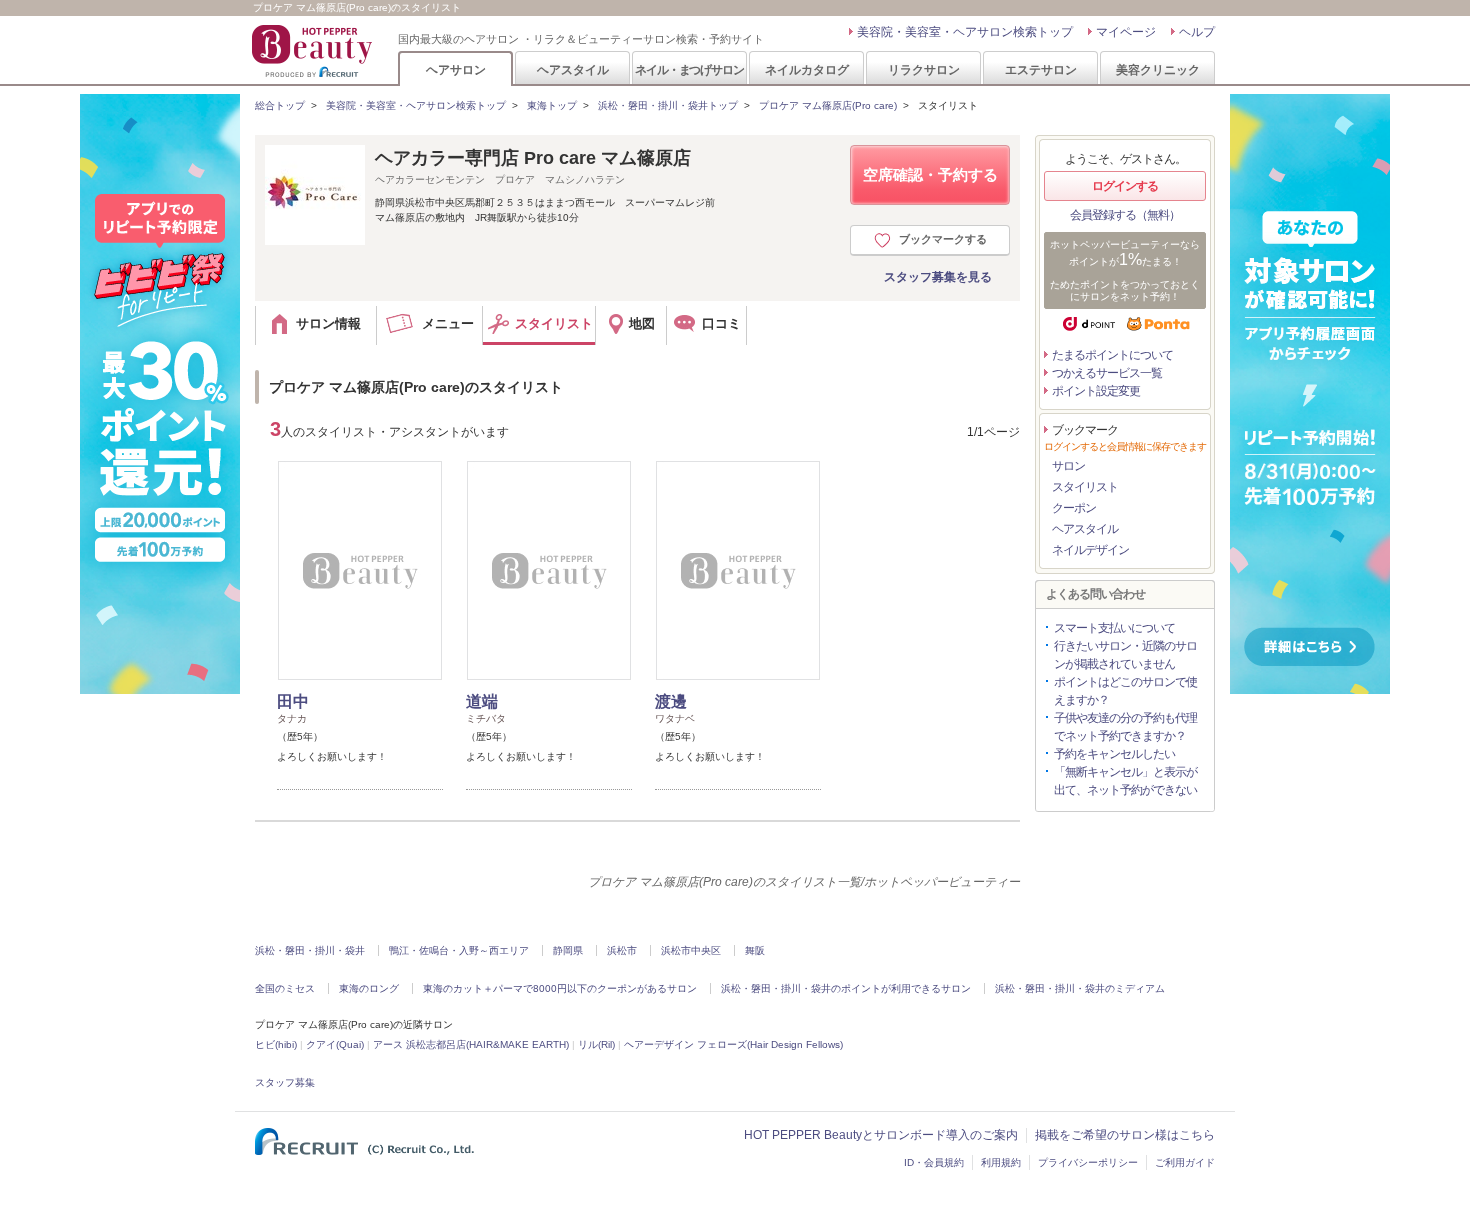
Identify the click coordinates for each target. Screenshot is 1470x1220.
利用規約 (1001, 1162)
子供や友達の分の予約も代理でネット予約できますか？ (1125, 727)
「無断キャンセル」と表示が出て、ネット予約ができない (1125, 781)
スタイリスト (1085, 487)
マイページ (1126, 32)
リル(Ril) (596, 1044)
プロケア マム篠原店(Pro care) (828, 105)
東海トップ (552, 105)
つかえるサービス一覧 (1107, 373)
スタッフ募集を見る (938, 277)
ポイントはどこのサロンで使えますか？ (1125, 691)
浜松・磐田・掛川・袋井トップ (668, 105)
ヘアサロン (456, 69)
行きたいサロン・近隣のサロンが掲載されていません (1125, 655)
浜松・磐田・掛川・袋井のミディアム (1080, 988)
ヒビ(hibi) (276, 1044)
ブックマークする (943, 239)
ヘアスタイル (573, 69)
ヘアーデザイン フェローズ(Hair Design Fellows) (733, 1044)
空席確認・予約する (930, 174)
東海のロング (369, 988)
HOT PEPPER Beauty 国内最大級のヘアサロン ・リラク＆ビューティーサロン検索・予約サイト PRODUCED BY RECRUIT (314, 51)
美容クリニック (1158, 69)
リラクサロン (924, 69)
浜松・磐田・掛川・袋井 (310, 950)
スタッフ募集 (285, 1082)
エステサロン (1041, 69)
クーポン (1074, 508)
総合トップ (280, 105)
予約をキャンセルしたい (1114, 754)
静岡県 (568, 950)
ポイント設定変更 (1096, 391)
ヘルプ (1197, 32)
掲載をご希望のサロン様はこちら (1125, 1135)
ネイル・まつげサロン (689, 69)
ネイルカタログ (807, 69)
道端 (482, 701)
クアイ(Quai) (335, 1044)
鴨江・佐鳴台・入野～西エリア (459, 950)
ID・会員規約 (934, 1162)
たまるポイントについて (1112, 355)
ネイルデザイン (1090, 550)
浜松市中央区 (691, 950)
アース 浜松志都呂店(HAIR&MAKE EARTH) (471, 1044)
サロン (1068, 466)
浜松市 (622, 950)
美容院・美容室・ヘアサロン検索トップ (965, 32)
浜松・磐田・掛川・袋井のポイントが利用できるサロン (846, 988)
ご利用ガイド (1185, 1162)
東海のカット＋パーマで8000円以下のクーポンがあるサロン (560, 988)
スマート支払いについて (1114, 628)
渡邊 (671, 701)
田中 (293, 701)
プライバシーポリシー (1088, 1162)
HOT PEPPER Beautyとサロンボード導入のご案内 (881, 1135)
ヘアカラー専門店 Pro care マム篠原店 (533, 158)
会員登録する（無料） (1125, 215)
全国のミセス (285, 988)
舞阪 (755, 950)
